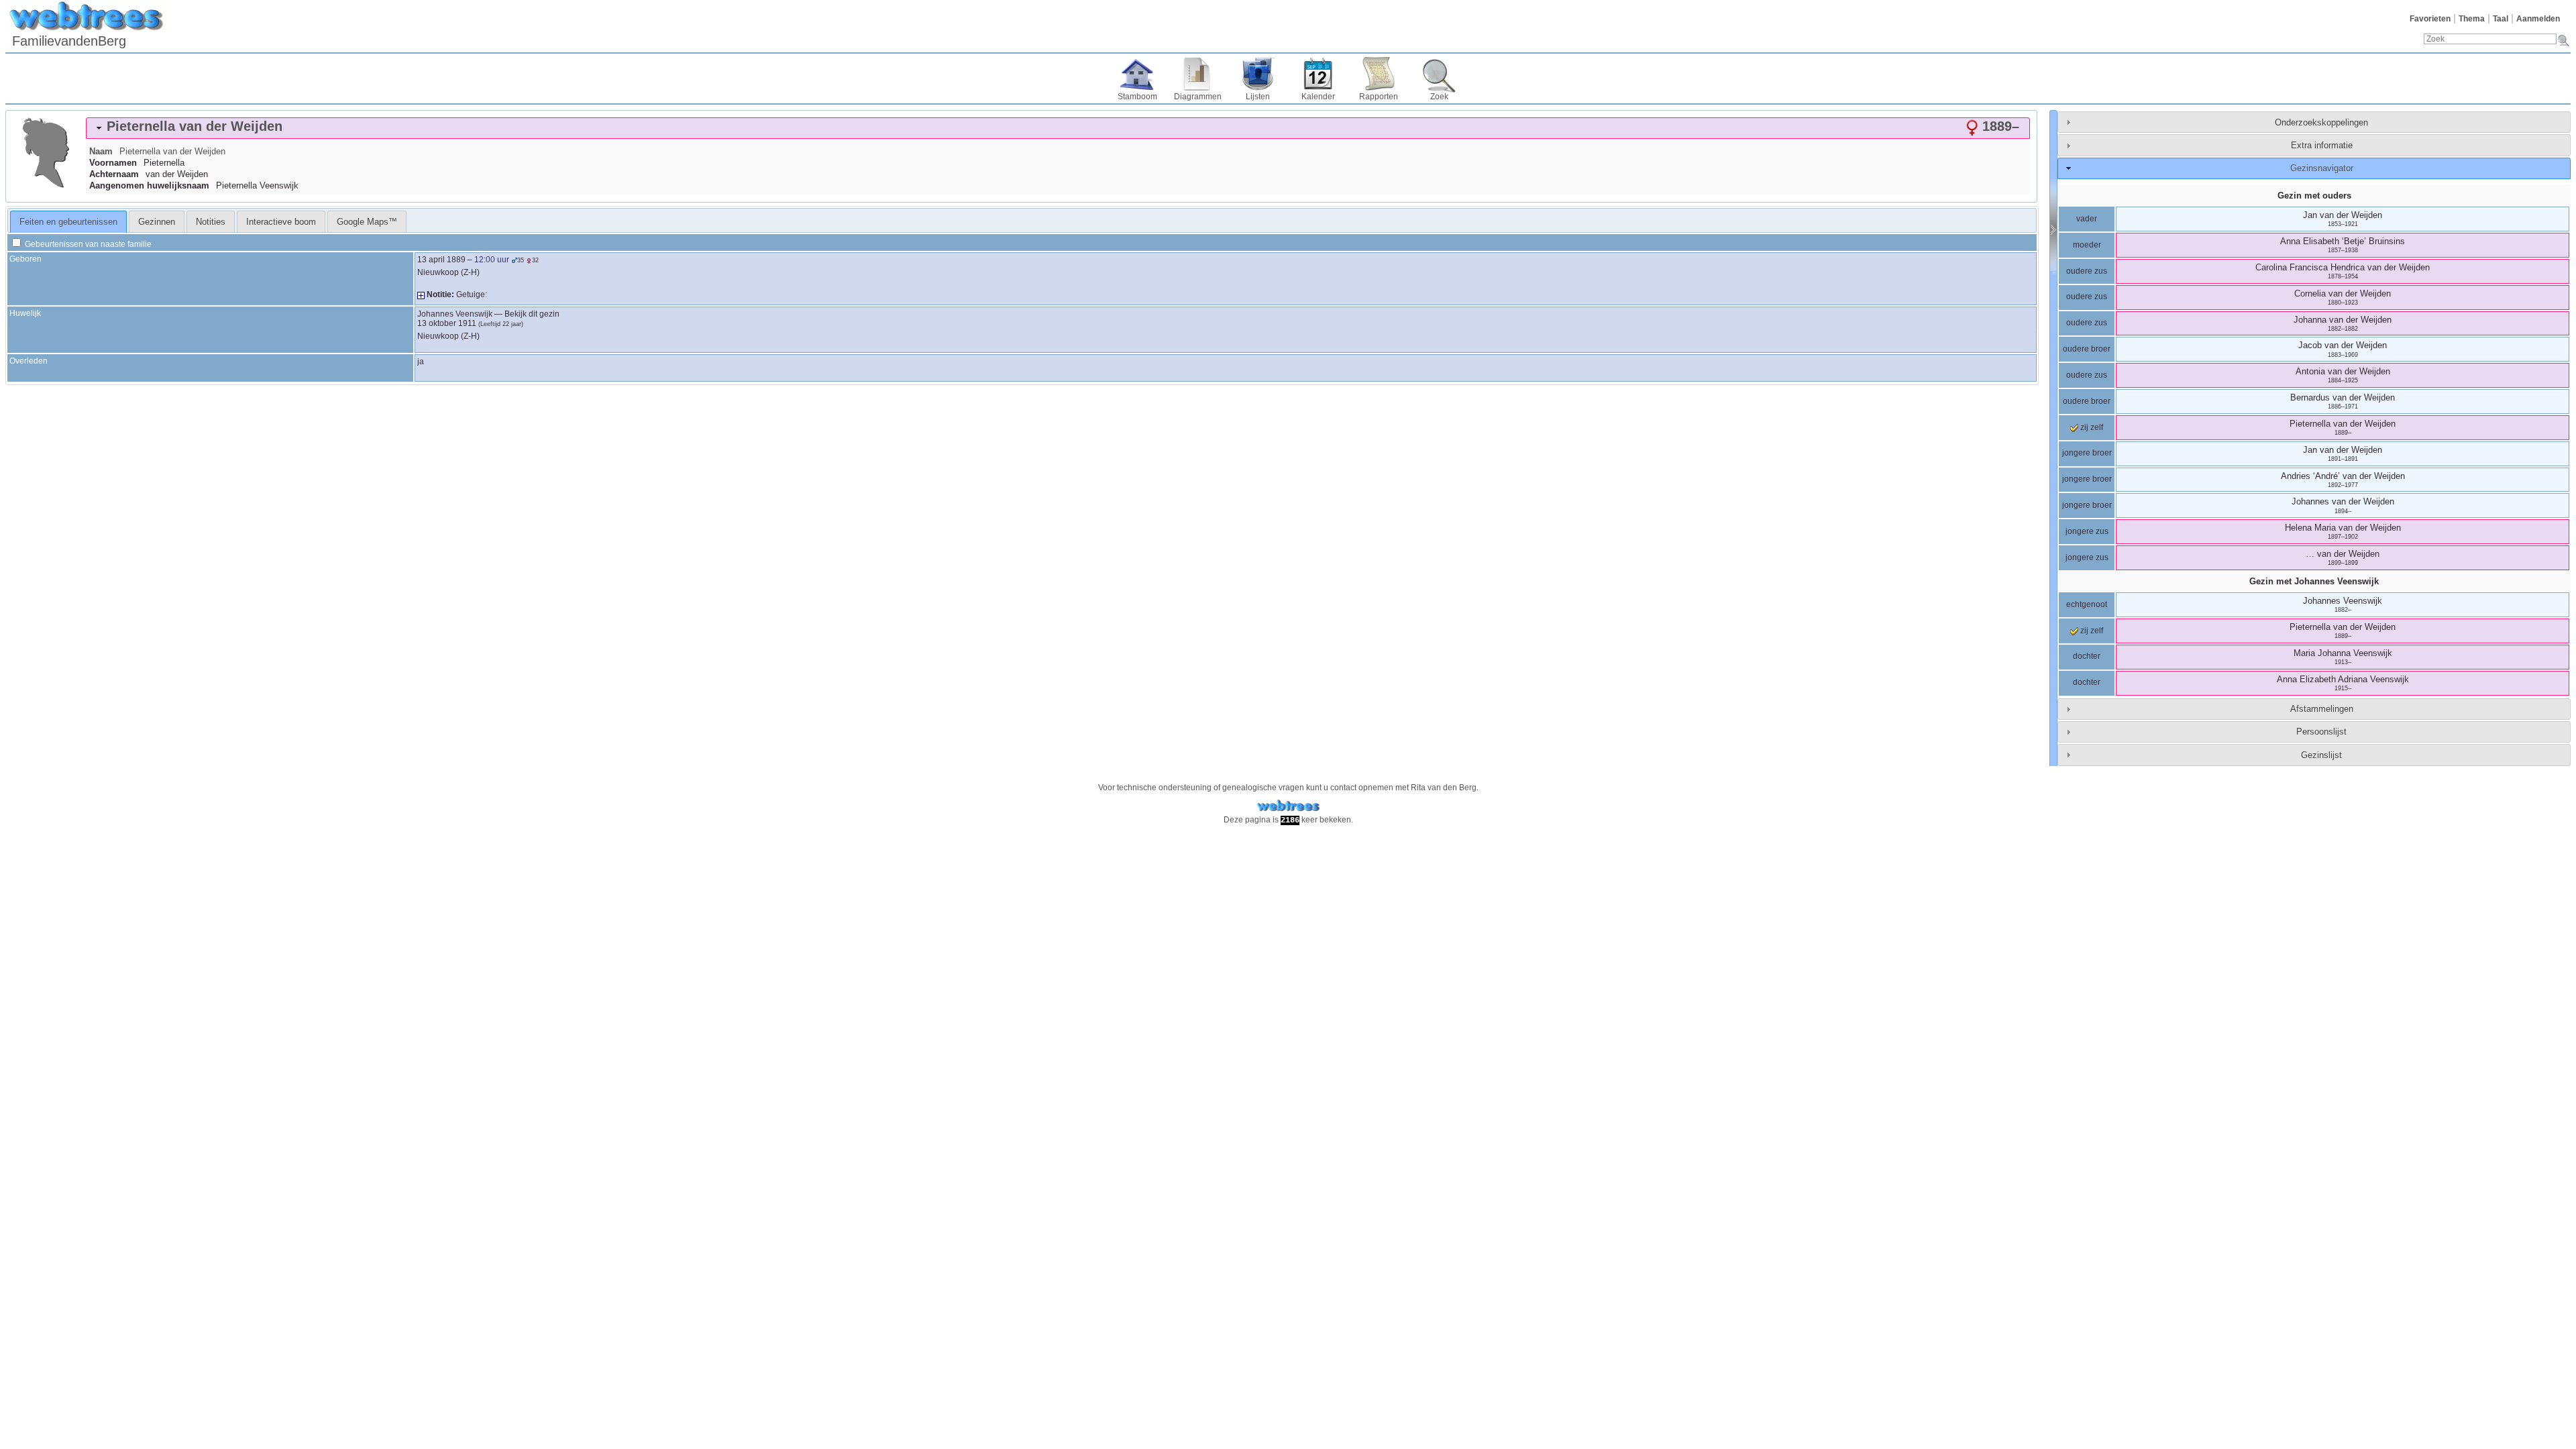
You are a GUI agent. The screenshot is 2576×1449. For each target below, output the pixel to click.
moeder (2087, 245)
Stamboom (1137, 97)
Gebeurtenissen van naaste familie (87, 244)
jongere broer (2087, 453)
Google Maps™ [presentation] (367, 222)
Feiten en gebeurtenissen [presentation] (68, 222)
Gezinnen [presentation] (157, 222)
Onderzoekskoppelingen (2321, 122)
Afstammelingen (2322, 709)
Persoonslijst (2321, 732)
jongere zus (2087, 531)
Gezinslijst (2321, 755)
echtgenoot (2087, 604)
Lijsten (1258, 97)
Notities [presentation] (211, 222)
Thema (2472, 19)
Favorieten (2430, 19)
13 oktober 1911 (447, 323)
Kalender (1318, 97)
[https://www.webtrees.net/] (1288, 806)
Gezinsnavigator (2322, 168)
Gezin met (2314, 581)
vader (2087, 219)
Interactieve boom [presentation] (281, 222)
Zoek (1439, 97)
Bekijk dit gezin (532, 314)
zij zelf (2091, 427)
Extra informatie (2322, 145)
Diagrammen (1198, 97)
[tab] (1058, 128)
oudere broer (2087, 349)
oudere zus (2087, 271)
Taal (2501, 19)
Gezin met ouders (2314, 196)
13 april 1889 (441, 260)
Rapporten (1379, 97)
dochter (2087, 656)
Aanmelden (2538, 19)
